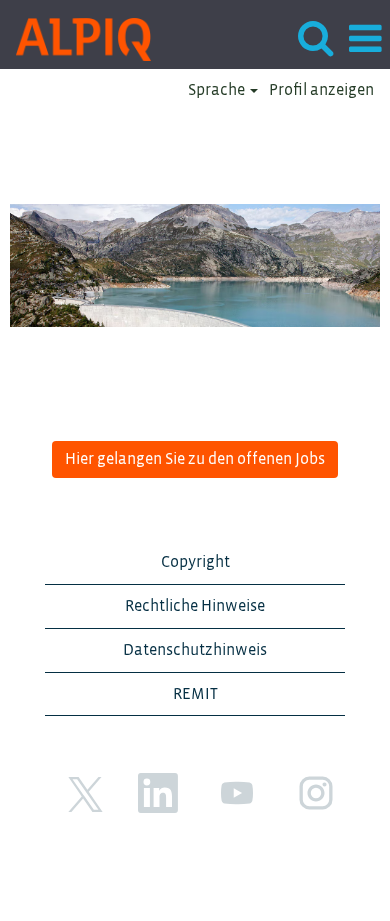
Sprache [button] (218, 90)
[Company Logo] (76, 38)
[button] (365, 39)
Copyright (195, 562)
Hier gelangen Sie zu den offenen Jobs (195, 459)
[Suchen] (315, 38)
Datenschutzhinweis (195, 650)
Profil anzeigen (321, 90)
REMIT (195, 694)
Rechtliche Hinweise (195, 606)
